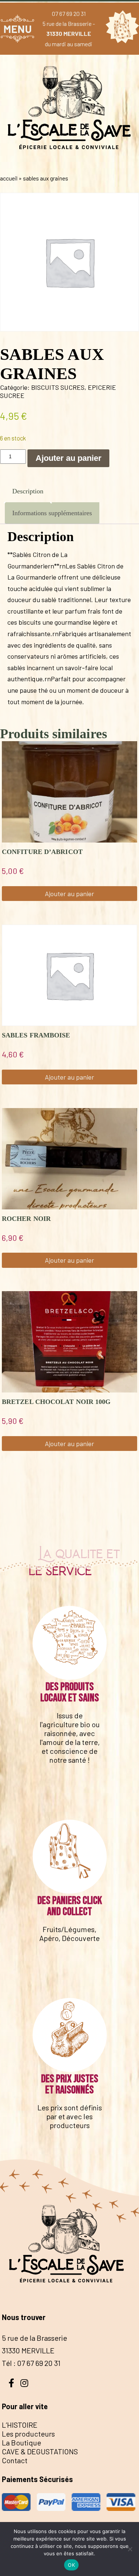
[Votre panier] (120, 28)
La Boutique (21, 2442)
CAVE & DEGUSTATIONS (40, 2451)
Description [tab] (28, 491)
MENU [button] (18, 29)
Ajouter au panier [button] (69, 894)
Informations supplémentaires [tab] (52, 513)
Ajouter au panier (69, 458)
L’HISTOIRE (20, 2425)
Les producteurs (28, 2434)
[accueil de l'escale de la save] (69, 163)
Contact (15, 2460)
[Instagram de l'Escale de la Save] (24, 2382)
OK (71, 2565)
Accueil (9, 178)
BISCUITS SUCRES (58, 387)
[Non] (130, 2549)
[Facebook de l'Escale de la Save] (11, 2382)
